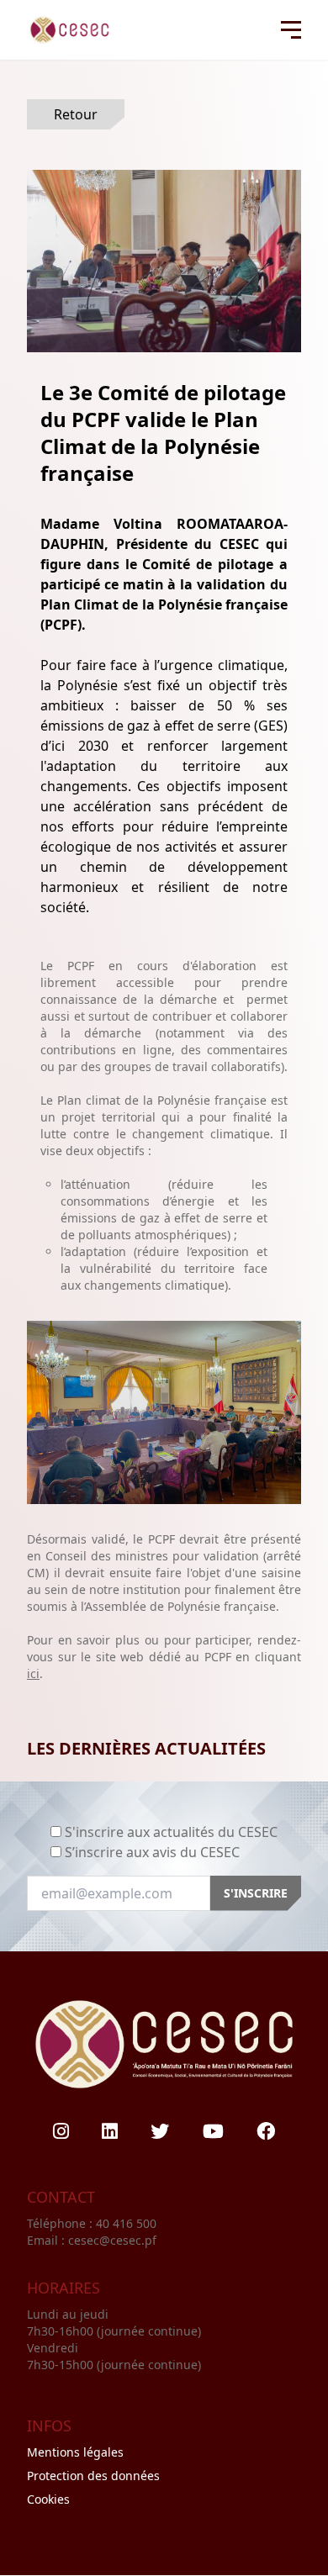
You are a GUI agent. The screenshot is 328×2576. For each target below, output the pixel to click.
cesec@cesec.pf (112, 2240)
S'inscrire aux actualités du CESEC (171, 1832)
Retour (76, 114)
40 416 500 (128, 2223)
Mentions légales (75, 2452)
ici (33, 1673)
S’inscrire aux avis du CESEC (152, 1852)
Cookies (48, 2499)
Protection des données (93, 2476)
